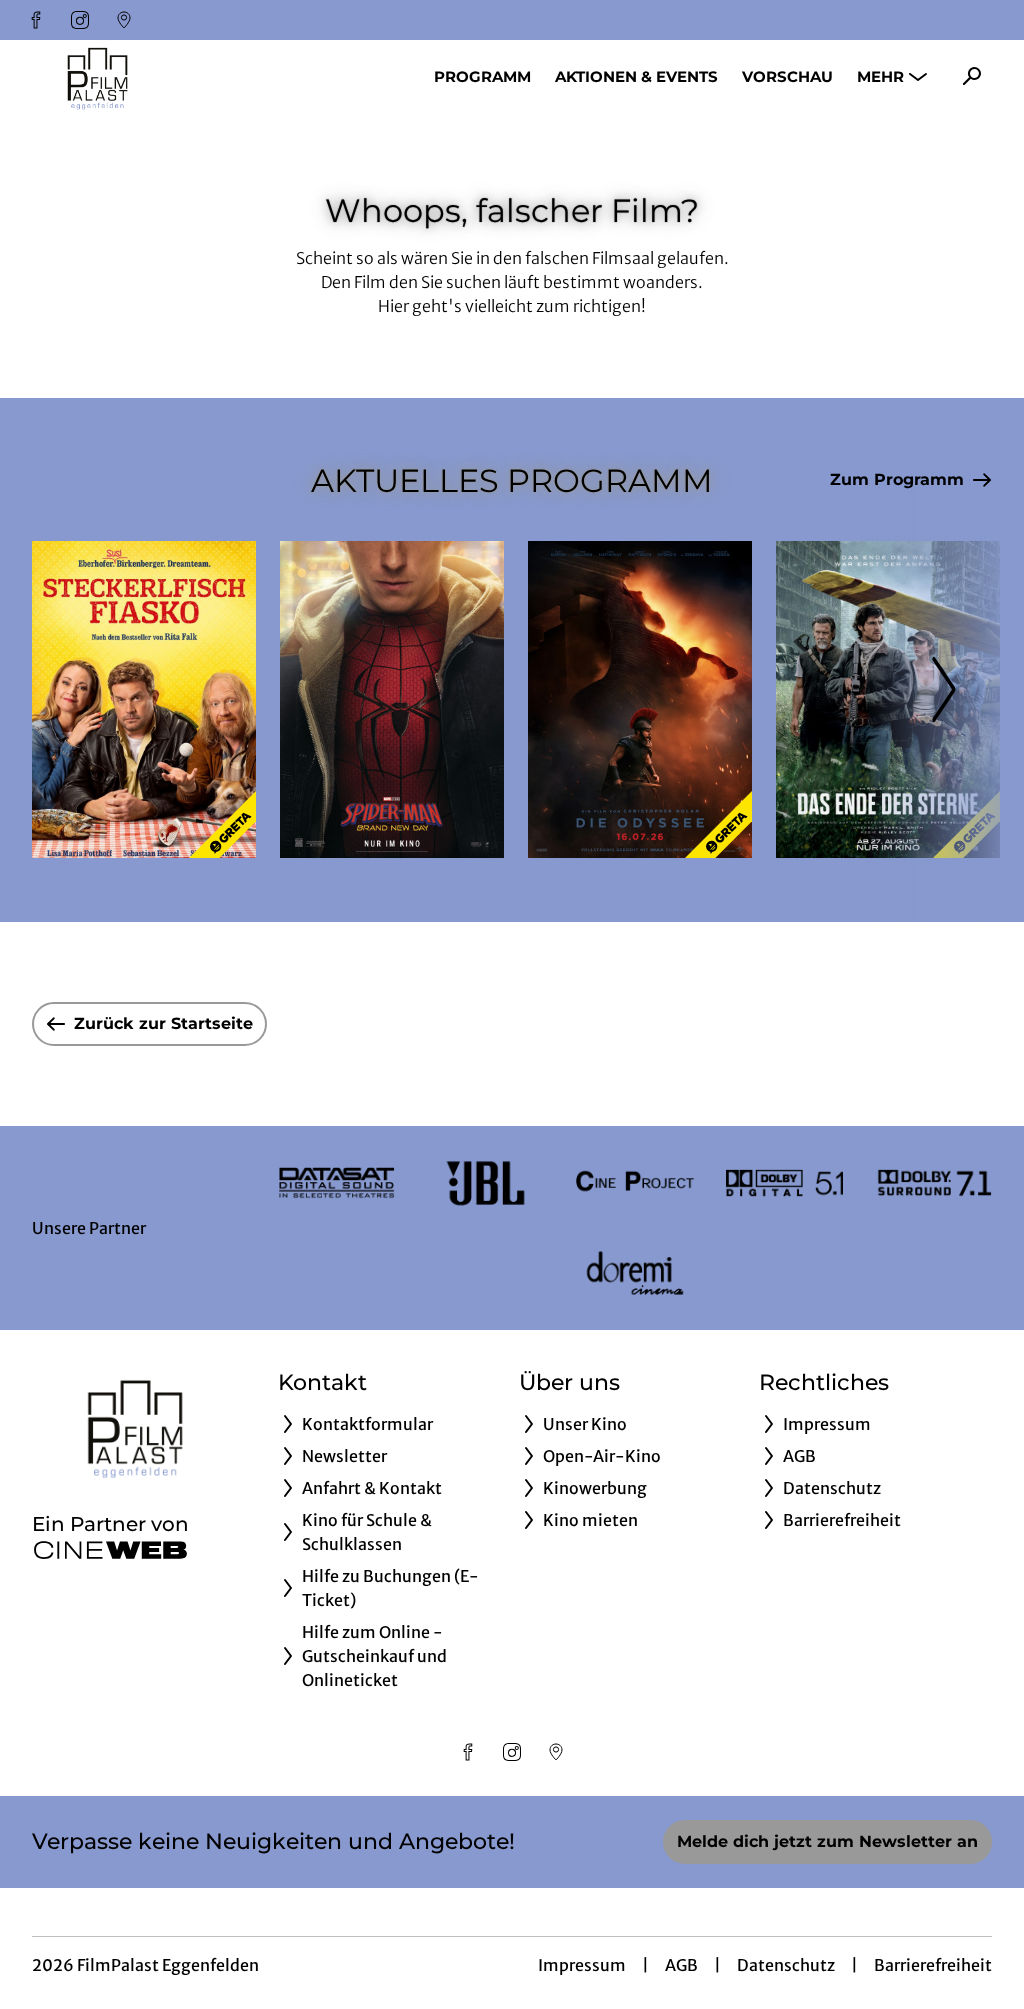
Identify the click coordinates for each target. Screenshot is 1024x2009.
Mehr (880, 76)
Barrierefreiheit (933, 1965)
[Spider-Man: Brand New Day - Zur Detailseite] (392, 699)
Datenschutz (786, 1965)
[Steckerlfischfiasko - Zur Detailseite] (144, 699)
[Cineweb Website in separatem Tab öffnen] (110, 1550)
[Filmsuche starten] (972, 76)
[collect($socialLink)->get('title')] (36, 20)
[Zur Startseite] (172, 76)
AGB (681, 1965)
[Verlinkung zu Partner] (336, 1183)
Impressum (582, 1965)
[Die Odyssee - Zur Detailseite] (640, 699)
